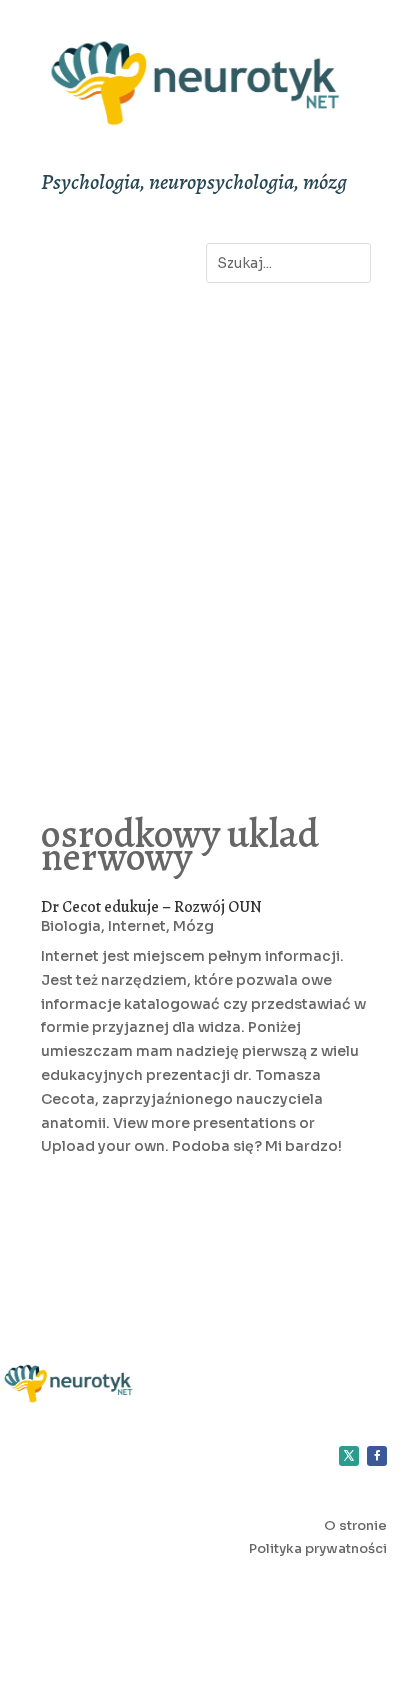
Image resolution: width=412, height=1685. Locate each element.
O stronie (355, 1525)
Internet (137, 926)
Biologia (71, 926)
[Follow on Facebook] (377, 1456)
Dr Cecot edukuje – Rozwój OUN (151, 907)
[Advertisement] (206, 526)
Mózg (193, 926)
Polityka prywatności (318, 1548)
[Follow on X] (349, 1456)
